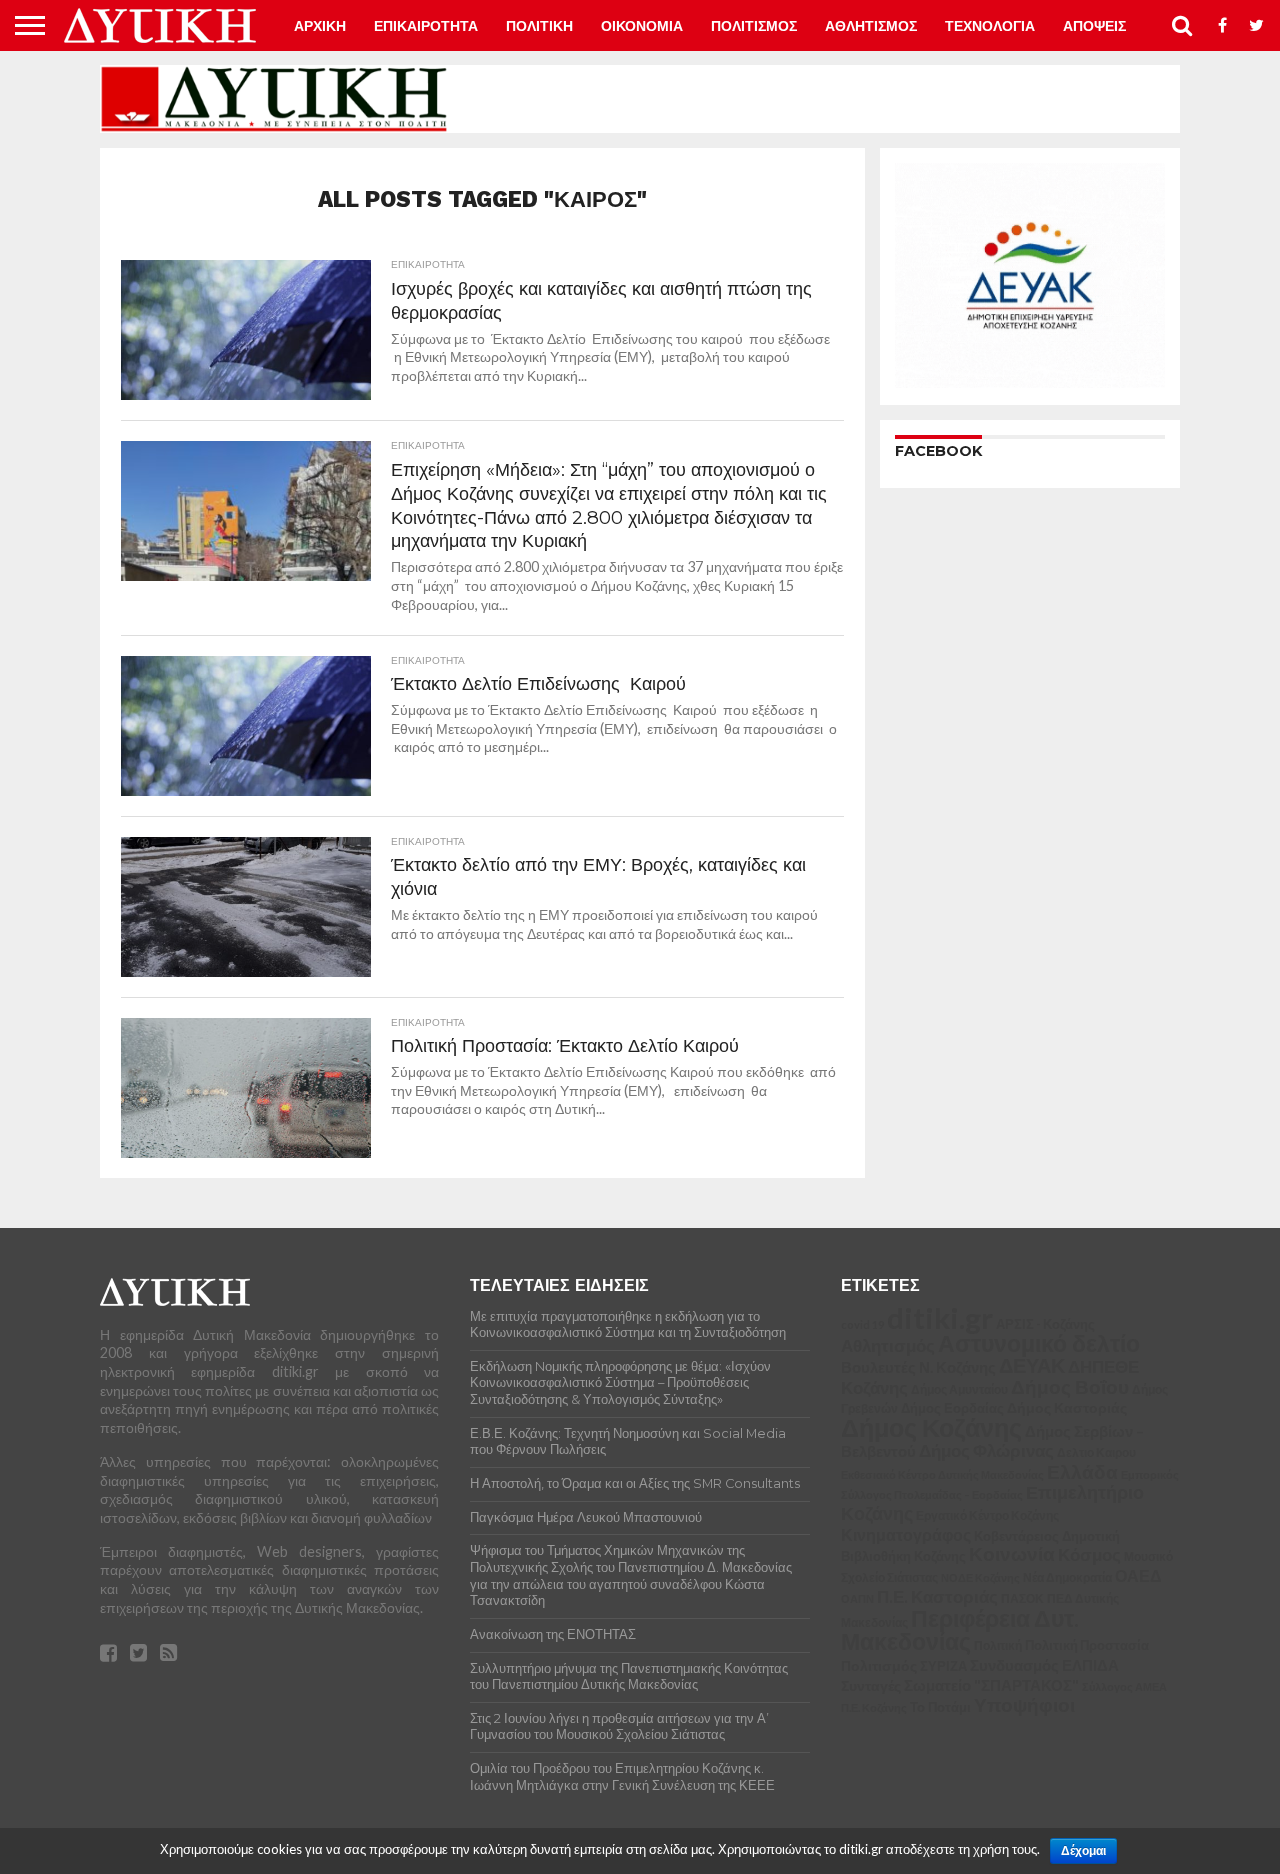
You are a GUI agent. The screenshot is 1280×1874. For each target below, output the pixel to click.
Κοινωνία (1012, 1554)
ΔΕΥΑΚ (1032, 1365)
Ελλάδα (1082, 1471)
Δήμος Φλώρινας (986, 1450)
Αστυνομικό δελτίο (1039, 1343)
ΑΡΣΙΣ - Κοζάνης (1045, 1324)
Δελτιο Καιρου (1096, 1452)
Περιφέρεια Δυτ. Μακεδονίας (960, 1630)
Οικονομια (642, 26)
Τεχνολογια (990, 26)
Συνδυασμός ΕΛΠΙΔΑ (1044, 1665)
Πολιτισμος (754, 26)
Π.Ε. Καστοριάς (937, 1597)
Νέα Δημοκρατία (1067, 1577)
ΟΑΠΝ (857, 1598)
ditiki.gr (940, 1317)
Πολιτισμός (879, 1665)
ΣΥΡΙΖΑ (943, 1666)
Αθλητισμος (871, 26)
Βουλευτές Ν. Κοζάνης (918, 1367)
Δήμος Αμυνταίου (959, 1389)
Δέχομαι (1083, 1851)
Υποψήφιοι (1024, 1704)
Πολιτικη (539, 26)
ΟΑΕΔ (1138, 1576)
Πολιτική (998, 1645)
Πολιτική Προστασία (1087, 1645)
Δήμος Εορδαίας (952, 1408)
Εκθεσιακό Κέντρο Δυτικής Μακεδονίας (942, 1474)
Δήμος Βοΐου (1070, 1387)
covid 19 (862, 1324)
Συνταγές (871, 1685)
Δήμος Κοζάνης (931, 1427)
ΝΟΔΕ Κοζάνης (980, 1577)
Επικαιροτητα (426, 26)
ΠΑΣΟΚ (1022, 1598)
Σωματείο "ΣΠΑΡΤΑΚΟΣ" (991, 1685)
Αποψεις (1094, 26)
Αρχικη (320, 26)
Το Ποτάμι (940, 1707)
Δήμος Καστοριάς (1067, 1407)
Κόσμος (1089, 1554)
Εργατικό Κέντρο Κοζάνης (987, 1515)
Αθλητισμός (888, 1346)
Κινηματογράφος (906, 1535)
